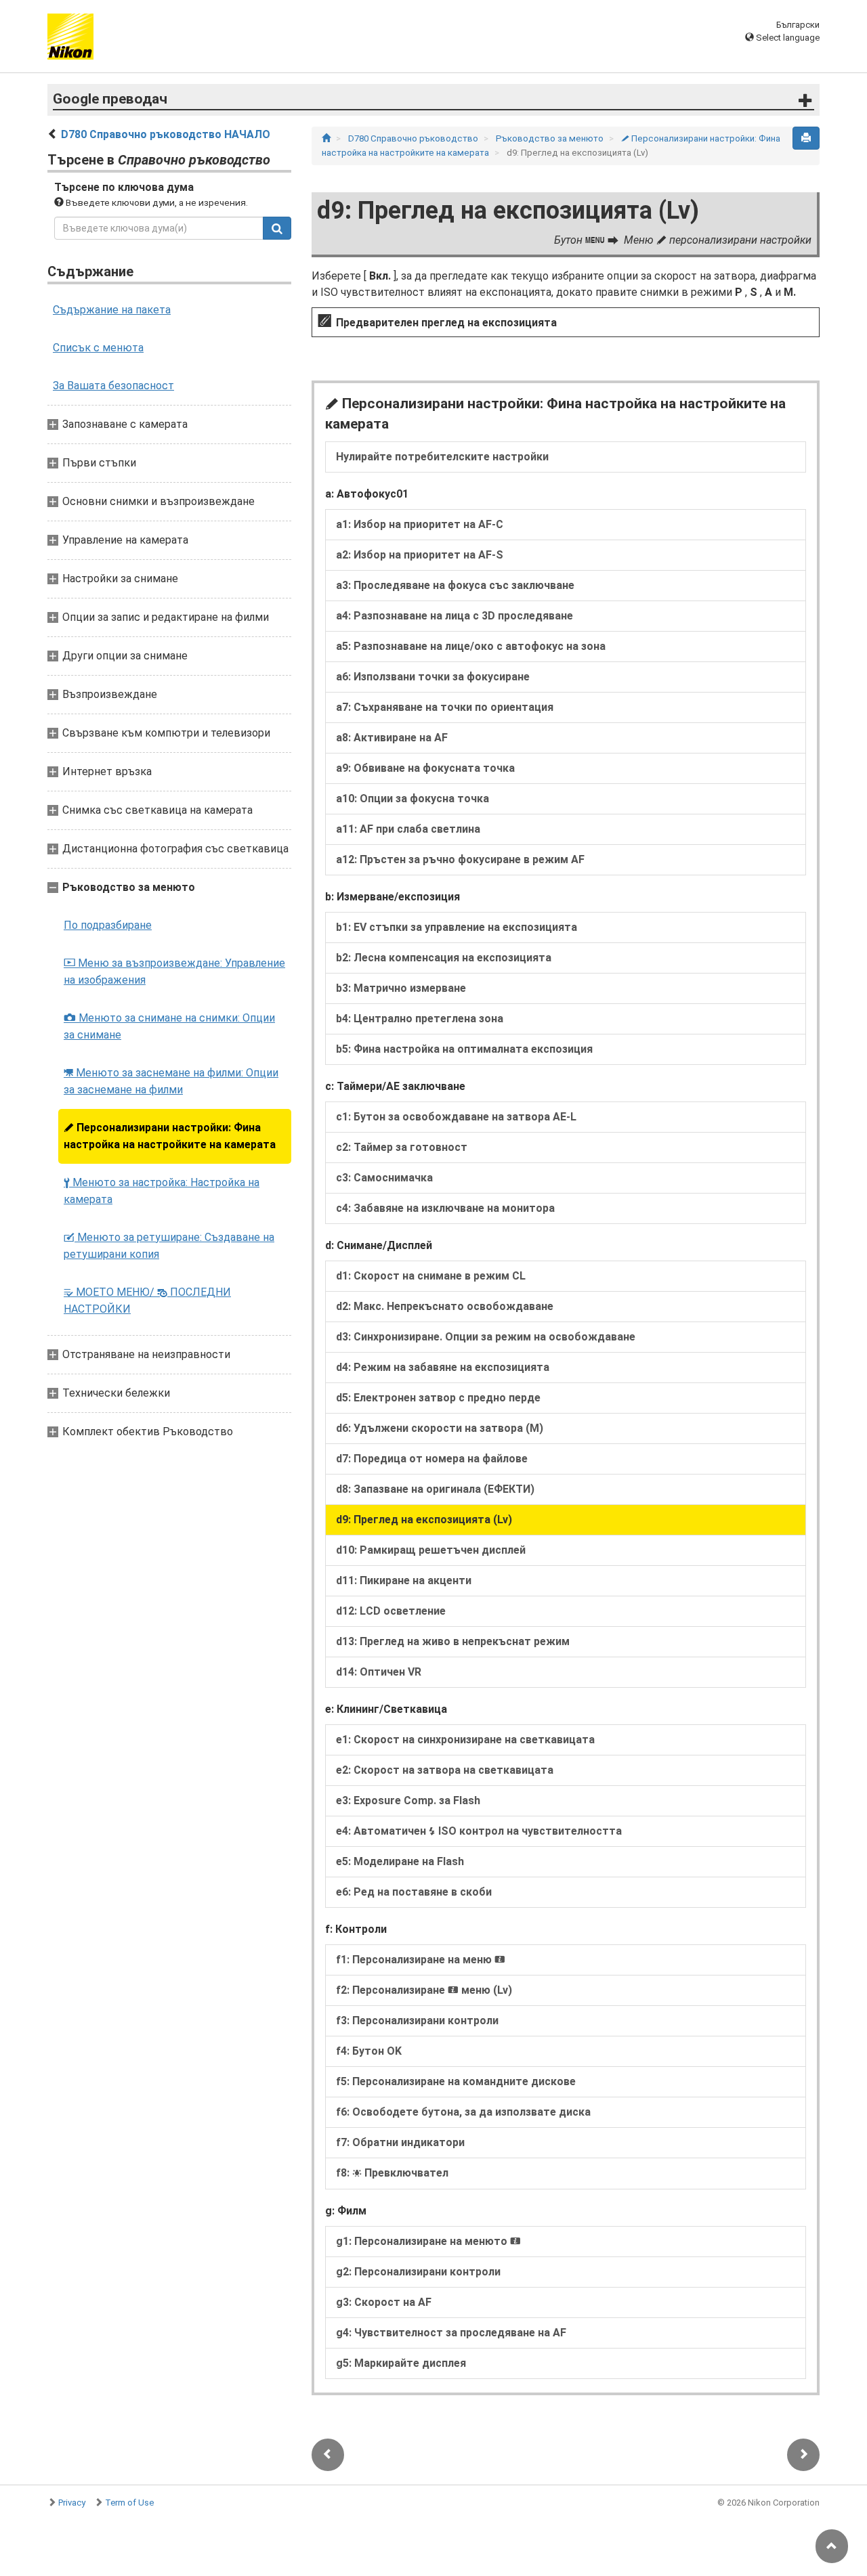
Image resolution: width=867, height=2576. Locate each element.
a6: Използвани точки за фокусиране (433, 677)
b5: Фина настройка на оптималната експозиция (464, 1049)
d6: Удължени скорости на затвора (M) (440, 1428)
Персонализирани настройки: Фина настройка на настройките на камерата (170, 1136)
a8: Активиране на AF (392, 738)
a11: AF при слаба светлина (408, 829)
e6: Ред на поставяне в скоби (414, 1892)
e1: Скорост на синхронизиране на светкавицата (465, 1740)
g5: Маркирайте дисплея (401, 2363)
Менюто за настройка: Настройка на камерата (162, 1191)
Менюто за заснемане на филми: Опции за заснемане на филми (171, 1081)
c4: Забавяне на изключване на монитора (445, 1208)
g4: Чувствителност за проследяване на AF (451, 2333)
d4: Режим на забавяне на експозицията (443, 1367)
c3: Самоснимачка (384, 1178)
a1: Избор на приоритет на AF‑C (420, 524)
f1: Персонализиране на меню (421, 1960)
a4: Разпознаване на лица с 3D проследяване (454, 616)
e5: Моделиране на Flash (400, 1861)
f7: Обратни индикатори (400, 2142)
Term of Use (129, 2503)
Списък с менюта (98, 348)
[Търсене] (277, 228)
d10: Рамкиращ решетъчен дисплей (431, 1550)
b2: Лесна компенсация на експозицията (444, 958)
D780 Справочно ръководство (414, 138)
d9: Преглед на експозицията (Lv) (424, 1520)
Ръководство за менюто (551, 138)
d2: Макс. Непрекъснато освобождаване (445, 1306)
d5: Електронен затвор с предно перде (438, 1398)
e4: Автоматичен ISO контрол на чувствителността (479, 1831)
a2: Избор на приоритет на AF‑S (420, 555)
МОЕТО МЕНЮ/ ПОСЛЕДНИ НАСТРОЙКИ (147, 1301)
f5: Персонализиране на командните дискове (456, 2081)
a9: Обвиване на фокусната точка (425, 768)
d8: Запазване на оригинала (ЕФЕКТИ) (435, 1489)
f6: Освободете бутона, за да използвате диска (463, 2112)
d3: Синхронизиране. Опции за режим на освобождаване (486, 1337)
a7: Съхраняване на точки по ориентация (445, 707)
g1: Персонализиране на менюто (428, 2241)
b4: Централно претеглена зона (420, 1019)
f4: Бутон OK (369, 2051)
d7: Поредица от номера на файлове (432, 1459)
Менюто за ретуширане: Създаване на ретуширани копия (169, 1246)
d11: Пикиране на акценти (404, 1580)
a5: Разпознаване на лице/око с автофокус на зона (471, 646)
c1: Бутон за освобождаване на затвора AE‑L (456, 1117)
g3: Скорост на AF (384, 2302)
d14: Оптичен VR (379, 1672)
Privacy (72, 2503)
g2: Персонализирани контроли (418, 2272)
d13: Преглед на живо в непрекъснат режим (453, 1641)
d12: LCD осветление (391, 1611)
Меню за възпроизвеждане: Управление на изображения (174, 972)
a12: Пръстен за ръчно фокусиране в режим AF (460, 859)
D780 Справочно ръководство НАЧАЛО (166, 134)
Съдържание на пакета (112, 310)
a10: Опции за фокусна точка (413, 799)
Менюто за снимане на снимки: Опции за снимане (169, 1026)
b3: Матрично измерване (401, 988)
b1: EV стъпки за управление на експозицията (457, 927)
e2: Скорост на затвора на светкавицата (445, 1770)
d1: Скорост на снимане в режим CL (431, 1276)
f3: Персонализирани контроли (417, 2021)
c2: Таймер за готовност (402, 1147)
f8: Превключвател (392, 2173)
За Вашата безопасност (113, 386)
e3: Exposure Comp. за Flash (408, 1800)
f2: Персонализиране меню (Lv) (424, 1990)
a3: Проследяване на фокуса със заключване (455, 585)
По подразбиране (108, 925)
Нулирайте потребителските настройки (442, 457)
